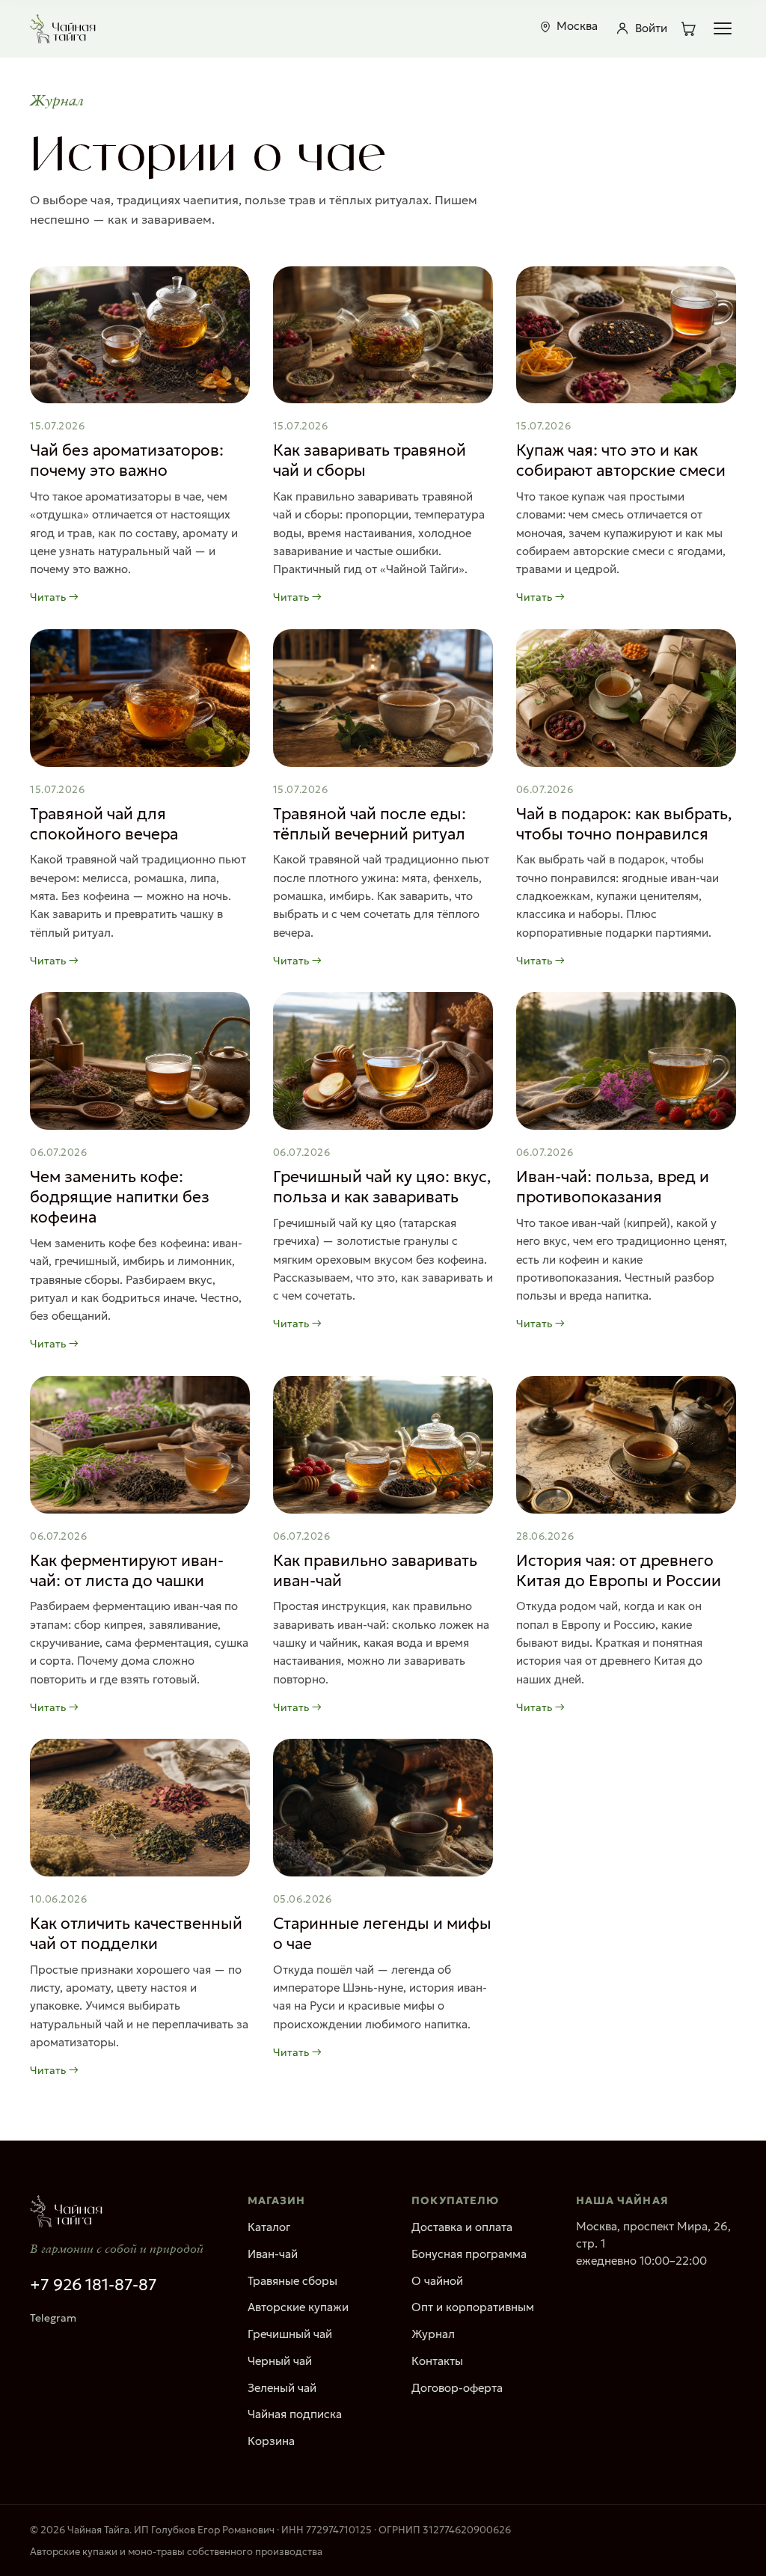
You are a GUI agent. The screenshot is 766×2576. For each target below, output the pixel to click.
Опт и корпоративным (473, 2307)
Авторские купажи (298, 2307)
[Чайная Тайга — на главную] (63, 28)
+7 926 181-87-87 (94, 2285)
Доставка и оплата (462, 2227)
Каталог (269, 2227)
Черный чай (280, 2361)
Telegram (53, 2318)
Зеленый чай (282, 2388)
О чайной (437, 2281)
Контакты (437, 2361)
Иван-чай (273, 2254)
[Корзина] (688, 28)
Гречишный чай (290, 2334)
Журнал (433, 2334)
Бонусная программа (469, 2254)
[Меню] (723, 28)
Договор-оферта (457, 2388)
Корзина (271, 2441)
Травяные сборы (292, 2281)
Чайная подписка (295, 2414)
